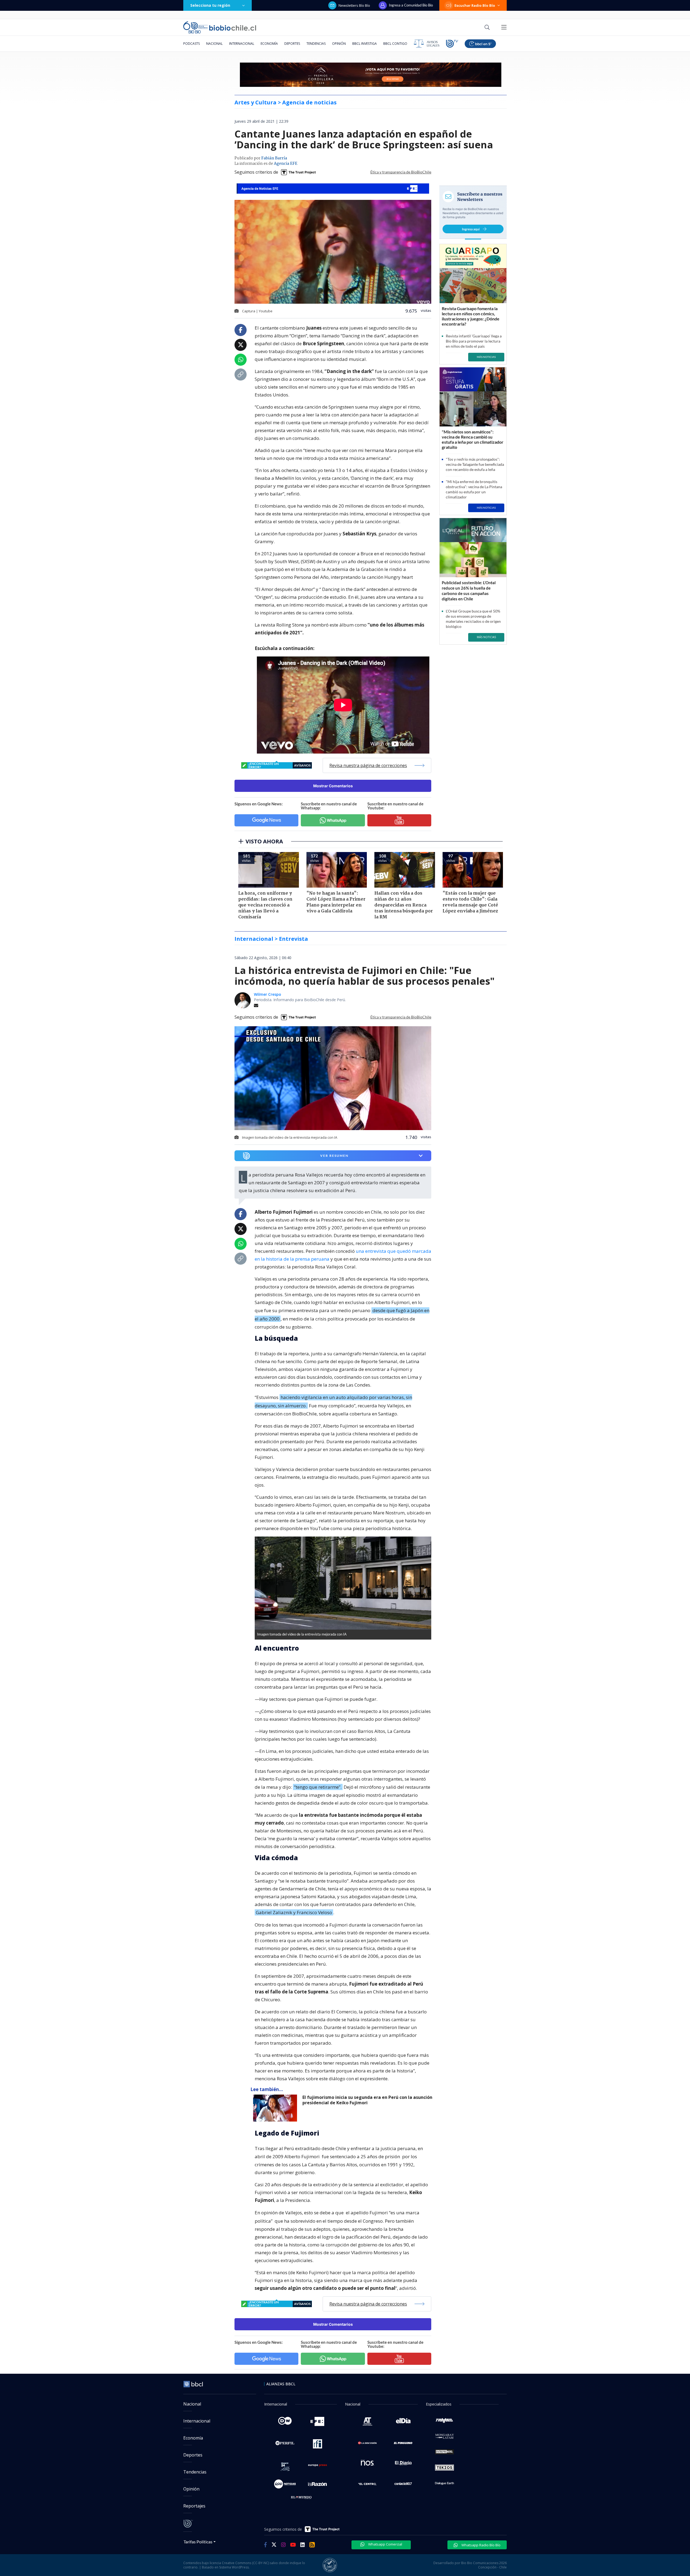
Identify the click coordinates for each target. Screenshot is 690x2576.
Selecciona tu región (210, 5)
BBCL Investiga (365, 44)
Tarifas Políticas (198, 2542)
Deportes (292, 44)
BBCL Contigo (395, 44)
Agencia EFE (286, 164)
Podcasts (192, 44)
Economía (269, 44)
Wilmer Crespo (268, 994)
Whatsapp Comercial (385, 2544)
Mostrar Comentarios (333, 786)
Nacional (214, 44)
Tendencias (316, 44)
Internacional (242, 44)
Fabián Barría (274, 158)
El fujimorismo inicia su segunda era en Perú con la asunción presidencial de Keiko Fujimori (367, 2100)
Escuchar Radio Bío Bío (475, 5)
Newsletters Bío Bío (354, 5)
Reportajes (194, 2506)
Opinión (339, 44)
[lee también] (276, 2108)
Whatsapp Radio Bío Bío (481, 2545)
